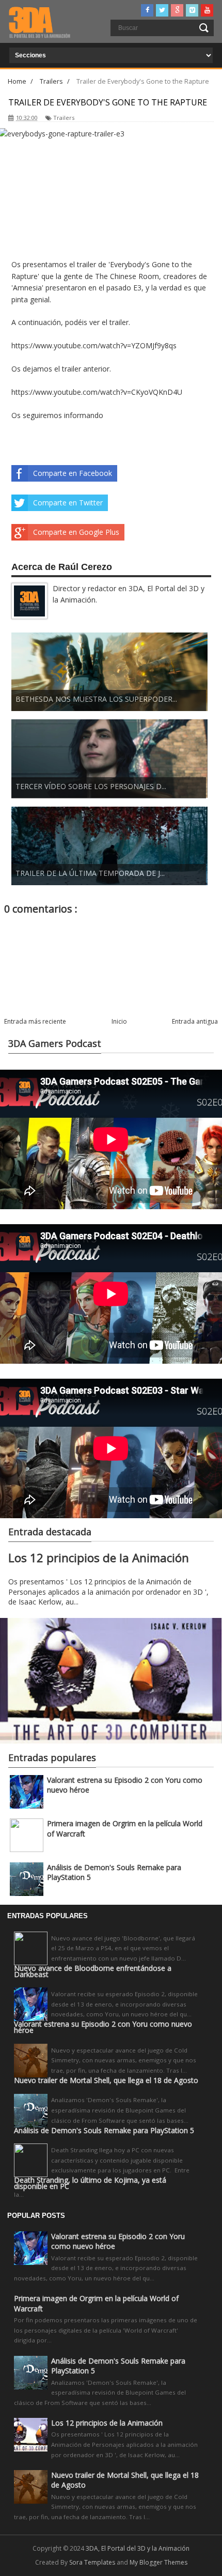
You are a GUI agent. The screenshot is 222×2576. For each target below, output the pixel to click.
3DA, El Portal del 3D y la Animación (138, 2548)
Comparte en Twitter (68, 503)
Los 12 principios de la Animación (99, 1558)
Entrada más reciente (35, 1021)
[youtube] (207, 10)
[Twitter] (162, 10)
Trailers (64, 118)
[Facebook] (147, 10)
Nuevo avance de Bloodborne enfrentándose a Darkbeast (93, 1971)
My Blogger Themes (158, 2562)
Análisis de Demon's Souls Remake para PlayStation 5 (104, 2131)
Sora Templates (92, 2562)
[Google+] (177, 10)
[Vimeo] (192, 10)
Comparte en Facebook (73, 473)
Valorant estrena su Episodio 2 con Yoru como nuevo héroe (103, 2027)
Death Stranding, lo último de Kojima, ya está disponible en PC (90, 2183)
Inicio (119, 1021)
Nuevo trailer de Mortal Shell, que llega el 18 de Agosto (106, 2080)
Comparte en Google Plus (76, 532)
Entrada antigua (195, 1021)
